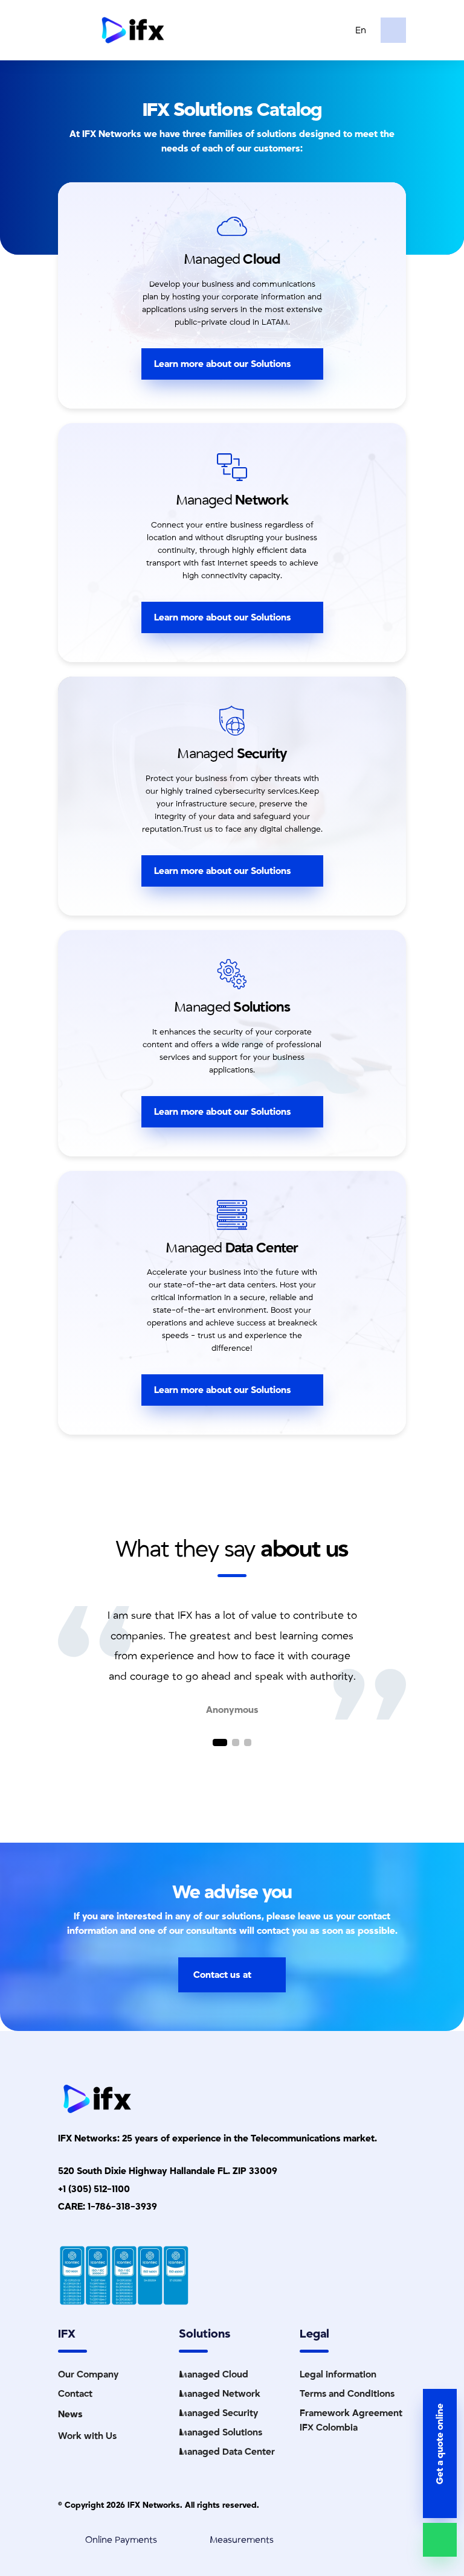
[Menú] (72, 30)
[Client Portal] (393, 30)
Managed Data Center (227, 2452)
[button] (216, 1742)
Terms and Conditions (347, 2394)
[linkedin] (24, 1296)
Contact (75, 2394)
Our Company (88, 2374)
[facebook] (24, 1340)
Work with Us (87, 2436)
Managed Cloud (214, 2374)
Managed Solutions (221, 2432)
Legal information (338, 2374)
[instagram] (24, 1325)
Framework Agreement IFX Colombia (351, 2420)
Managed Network (220, 2394)
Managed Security (218, 2413)
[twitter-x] (24, 1311)
